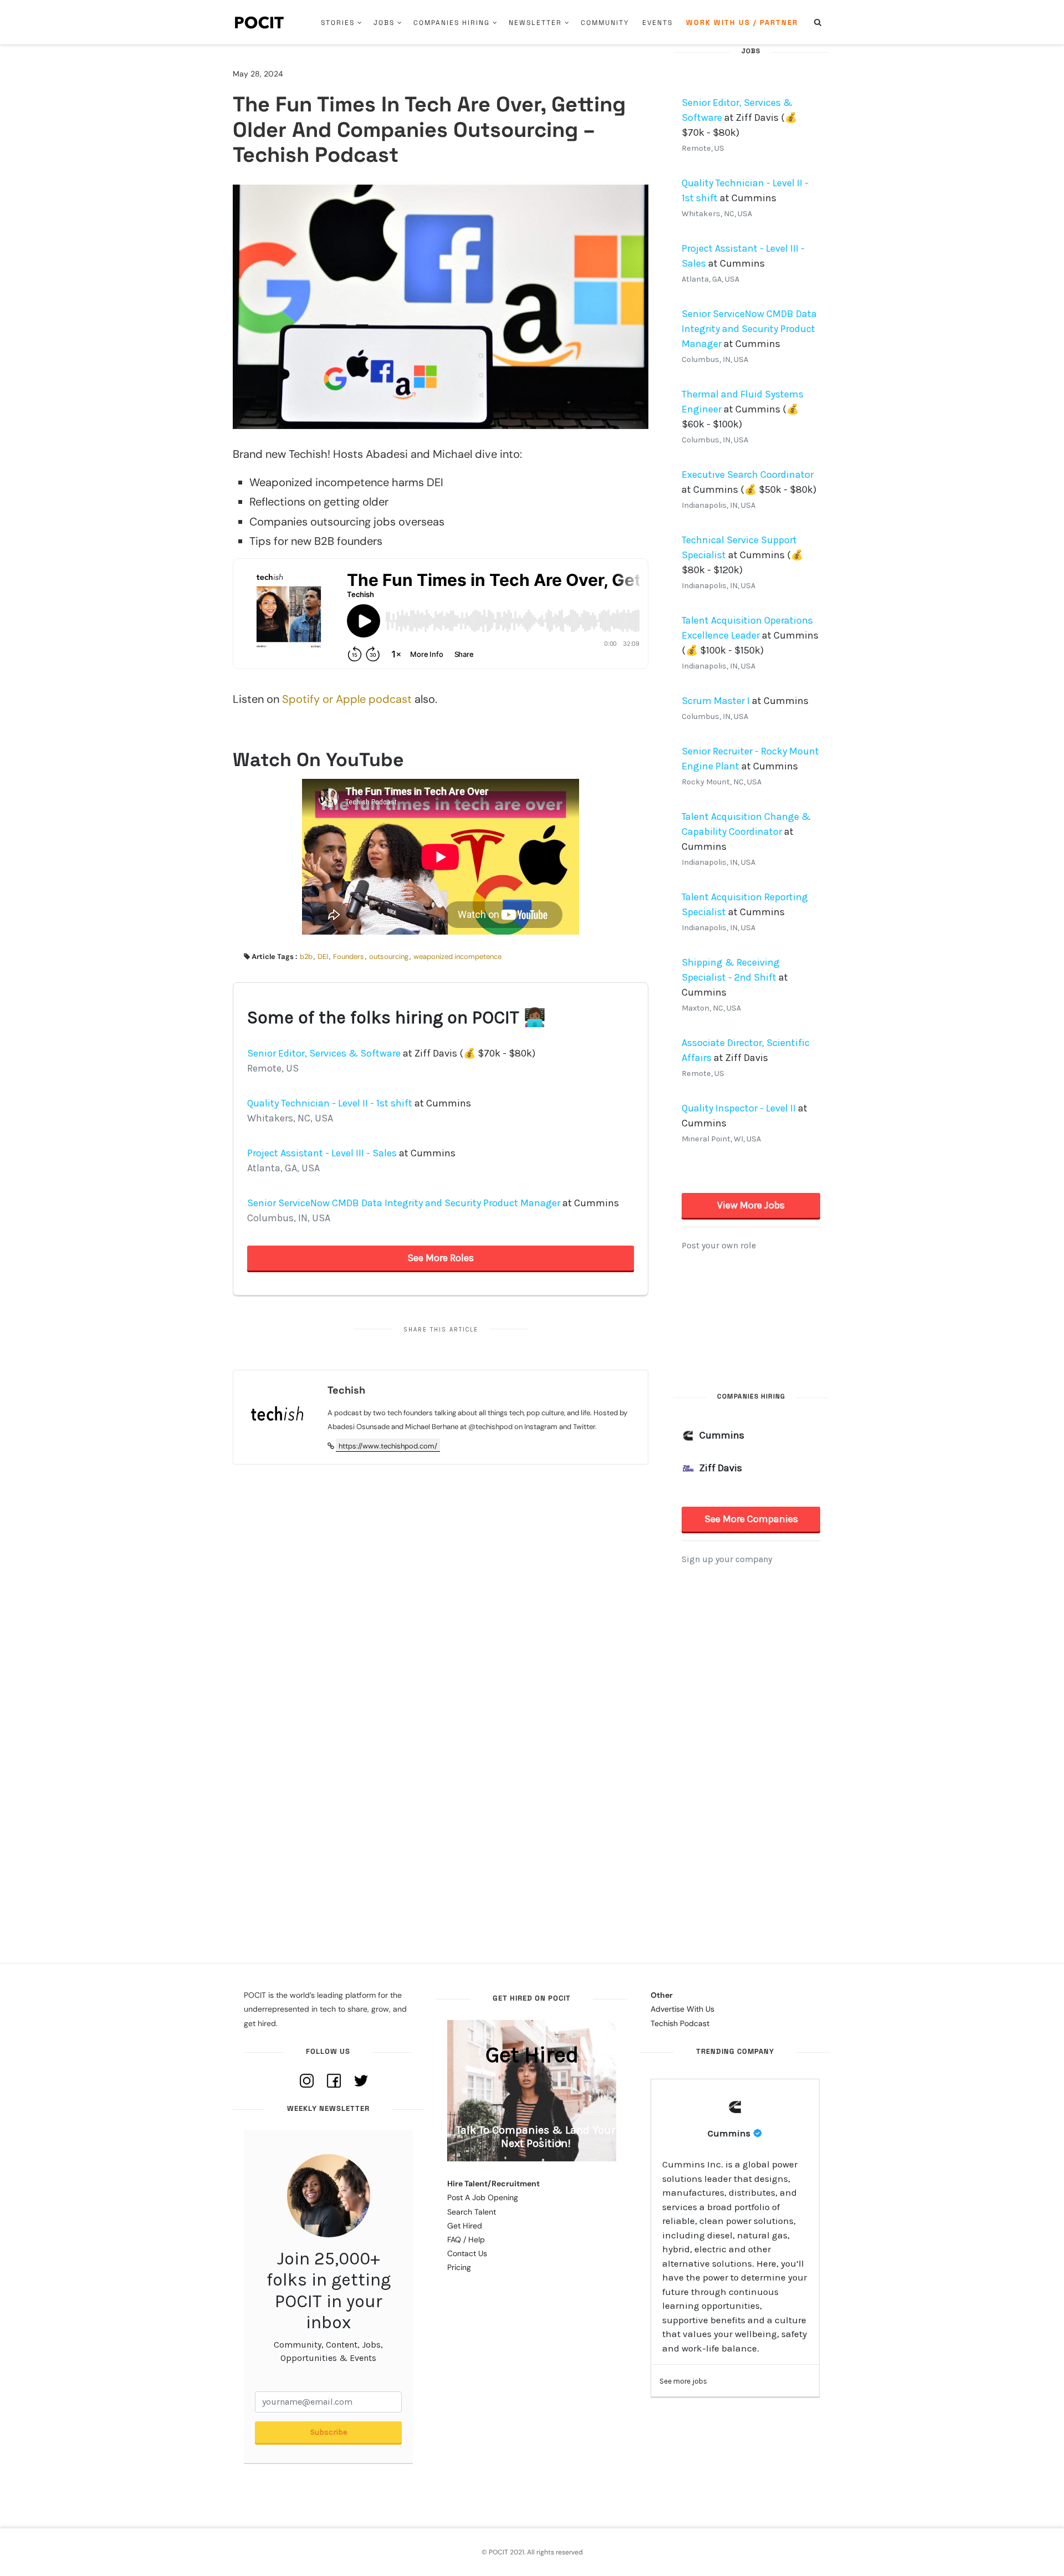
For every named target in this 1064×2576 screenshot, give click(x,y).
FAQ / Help (466, 2240)
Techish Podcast (680, 2023)
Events (658, 23)
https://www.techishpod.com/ (388, 1446)
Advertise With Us (682, 2009)
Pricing (459, 2267)
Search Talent (472, 2212)
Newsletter (535, 23)
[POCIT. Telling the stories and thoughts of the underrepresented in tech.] (260, 22)
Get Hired (465, 2226)
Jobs (384, 23)
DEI (323, 957)
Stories (338, 23)
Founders (349, 957)
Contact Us (467, 2253)
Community (605, 23)
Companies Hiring (452, 23)
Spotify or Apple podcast (347, 699)
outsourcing (389, 957)
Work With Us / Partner (742, 22)
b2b (306, 957)
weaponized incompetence (457, 957)
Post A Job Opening (483, 2197)
